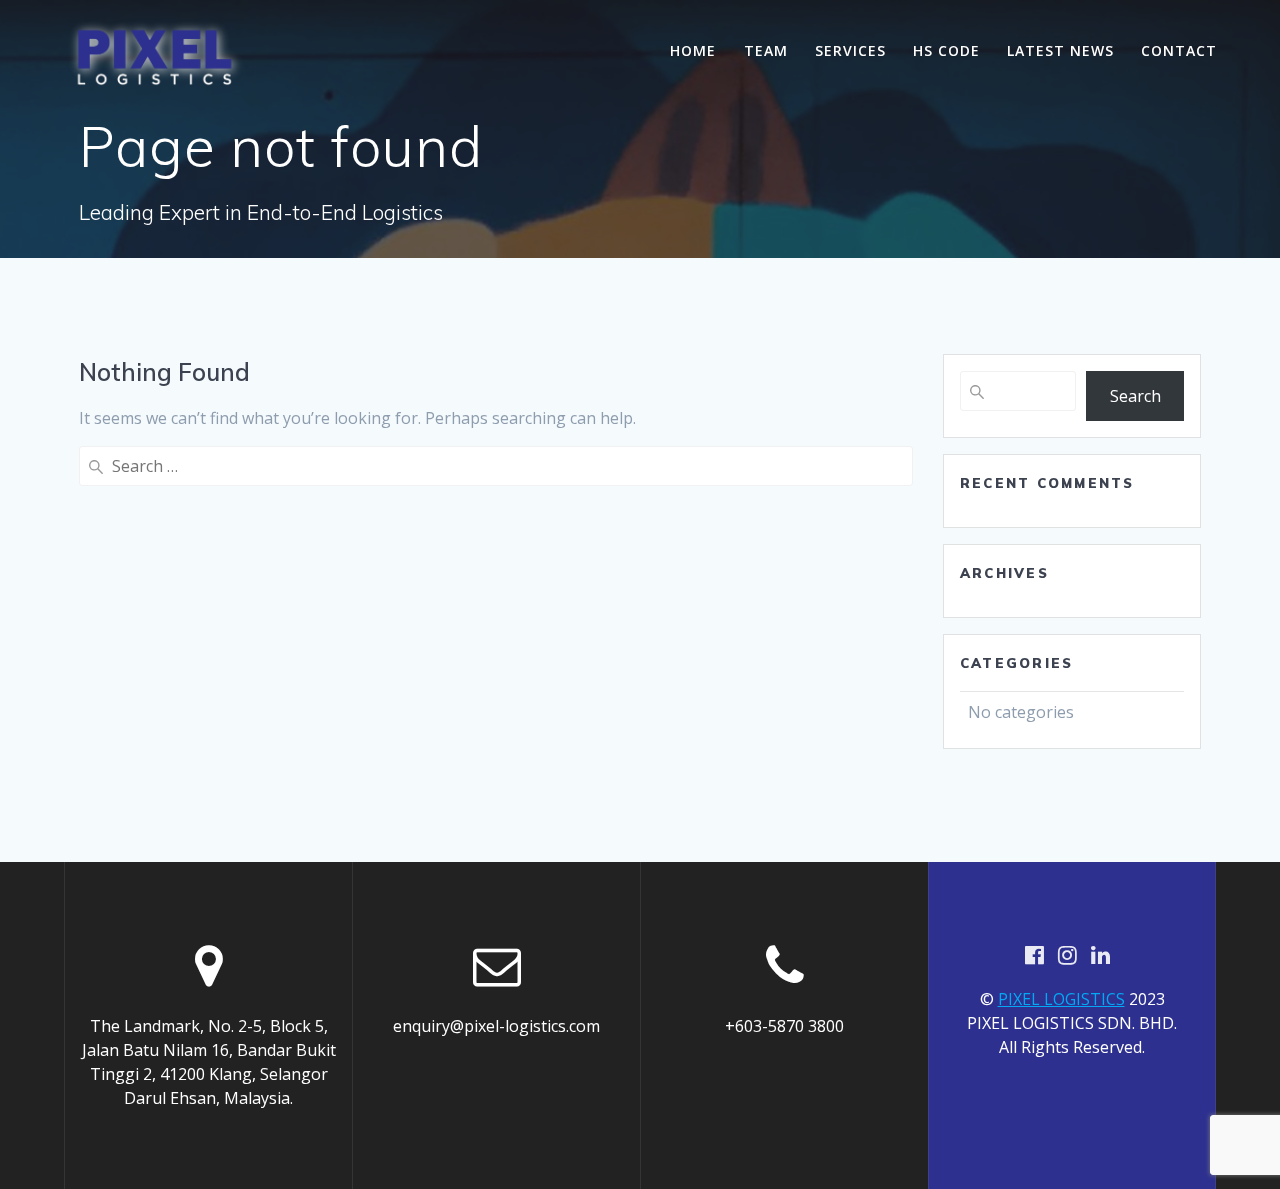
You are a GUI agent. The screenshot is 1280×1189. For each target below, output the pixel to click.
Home (693, 50)
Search (1135, 396)
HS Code (946, 50)
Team (766, 50)
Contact (1179, 50)
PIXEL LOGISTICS (1061, 999)
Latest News (1060, 50)
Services (850, 50)
